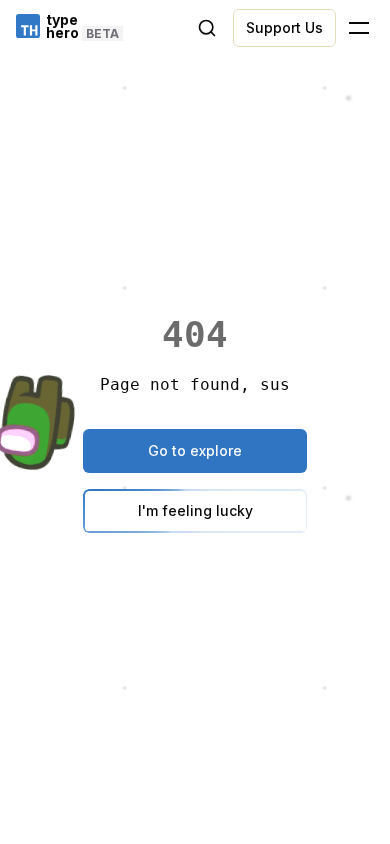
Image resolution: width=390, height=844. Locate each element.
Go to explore (195, 450)
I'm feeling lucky (195, 510)
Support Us (284, 27)
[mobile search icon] (207, 28)
